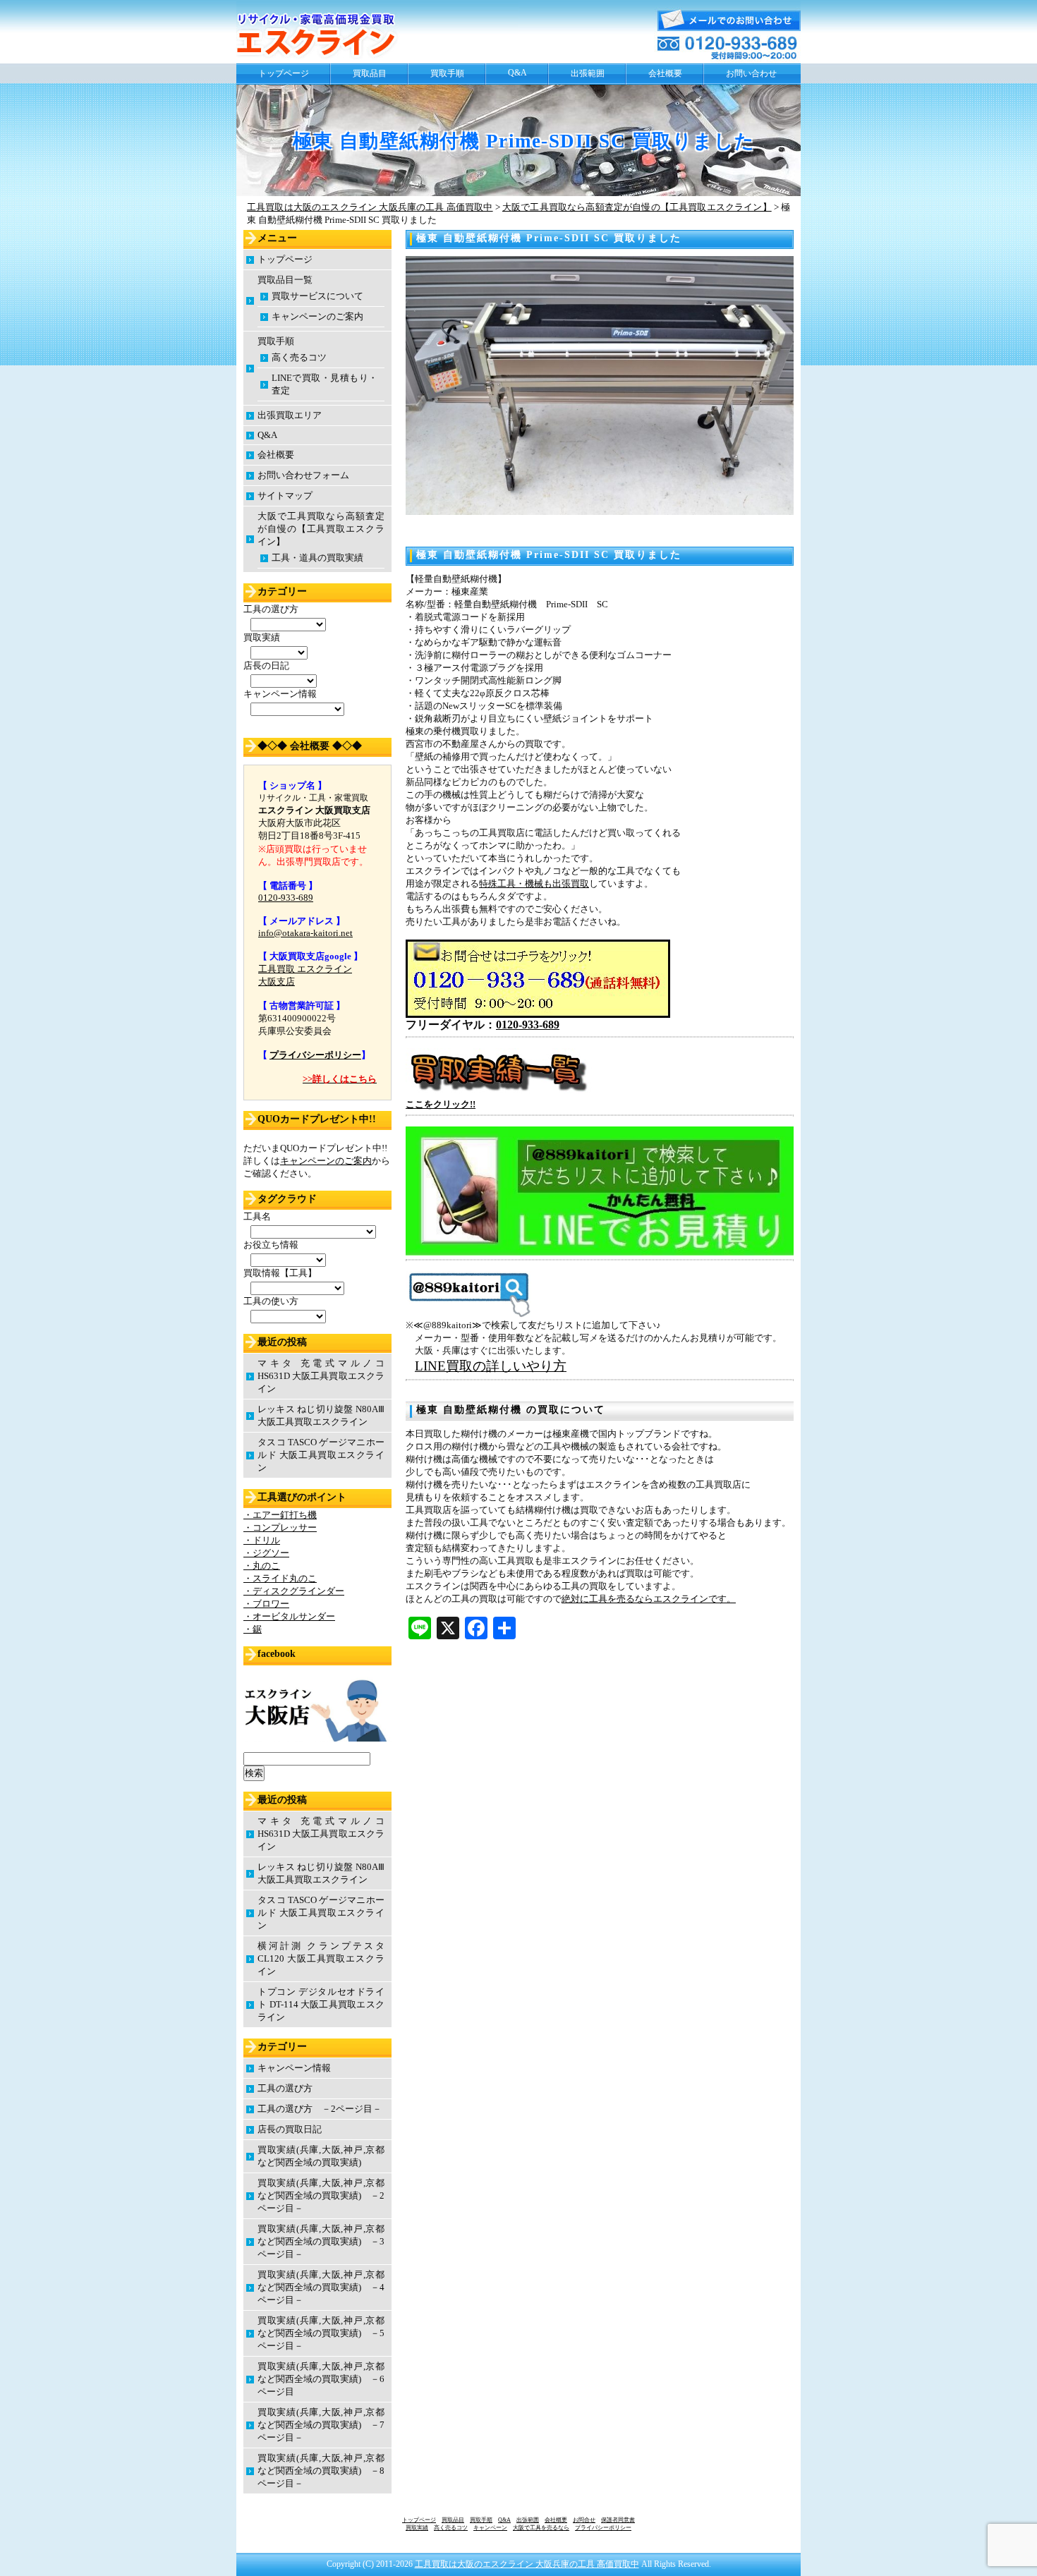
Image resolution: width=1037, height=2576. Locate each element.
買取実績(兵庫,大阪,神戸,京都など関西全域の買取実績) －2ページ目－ (321, 2195)
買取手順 (447, 73)
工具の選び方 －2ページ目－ (320, 2109)
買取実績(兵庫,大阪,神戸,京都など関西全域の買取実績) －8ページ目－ (321, 2471)
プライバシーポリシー (315, 1055)
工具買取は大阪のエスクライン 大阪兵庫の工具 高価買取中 (527, 2564)
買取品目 (370, 73)
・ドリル (262, 1540)
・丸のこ (262, 1566)
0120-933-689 (528, 1025)
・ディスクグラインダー (294, 1591)
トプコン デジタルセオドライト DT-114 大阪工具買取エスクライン (321, 2004)
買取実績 (417, 2528)
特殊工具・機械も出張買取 (534, 883)
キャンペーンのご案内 (317, 316)
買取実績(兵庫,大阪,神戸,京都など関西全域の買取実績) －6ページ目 (321, 2379)
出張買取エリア (290, 415)
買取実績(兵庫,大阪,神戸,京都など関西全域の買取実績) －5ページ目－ (321, 2333)
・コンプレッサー (280, 1527)
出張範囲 (588, 73)
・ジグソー (266, 1553)
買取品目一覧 (285, 280)
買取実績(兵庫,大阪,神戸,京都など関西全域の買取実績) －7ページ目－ (321, 2425)
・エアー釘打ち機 (280, 1515)
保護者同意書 (618, 2520)
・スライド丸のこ (280, 1578)
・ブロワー (266, 1604)
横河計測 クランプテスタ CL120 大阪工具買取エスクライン (321, 1958)
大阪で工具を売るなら (541, 2528)
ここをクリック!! (441, 1104)
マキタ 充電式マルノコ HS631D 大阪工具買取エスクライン (321, 1376)
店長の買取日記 (290, 2129)
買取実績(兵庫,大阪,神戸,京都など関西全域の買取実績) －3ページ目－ (321, 2241)
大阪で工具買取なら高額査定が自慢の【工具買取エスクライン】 (321, 529)
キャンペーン (490, 2528)
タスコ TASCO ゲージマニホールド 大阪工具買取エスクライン (321, 1455)
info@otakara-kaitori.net (305, 933)
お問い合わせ (751, 73)
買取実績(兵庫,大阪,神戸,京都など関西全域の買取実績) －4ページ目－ (321, 2287)
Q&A (517, 73)
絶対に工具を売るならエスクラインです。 (649, 1599)
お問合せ (584, 2520)
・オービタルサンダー (289, 1616)
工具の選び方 (285, 2088)
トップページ (284, 73)
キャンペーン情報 (294, 2068)
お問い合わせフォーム (303, 475)
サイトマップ (285, 496)
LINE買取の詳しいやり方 (491, 1366)
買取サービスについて (317, 296)
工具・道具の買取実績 (317, 558)
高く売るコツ (299, 357)
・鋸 (253, 1629)
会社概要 (665, 73)
